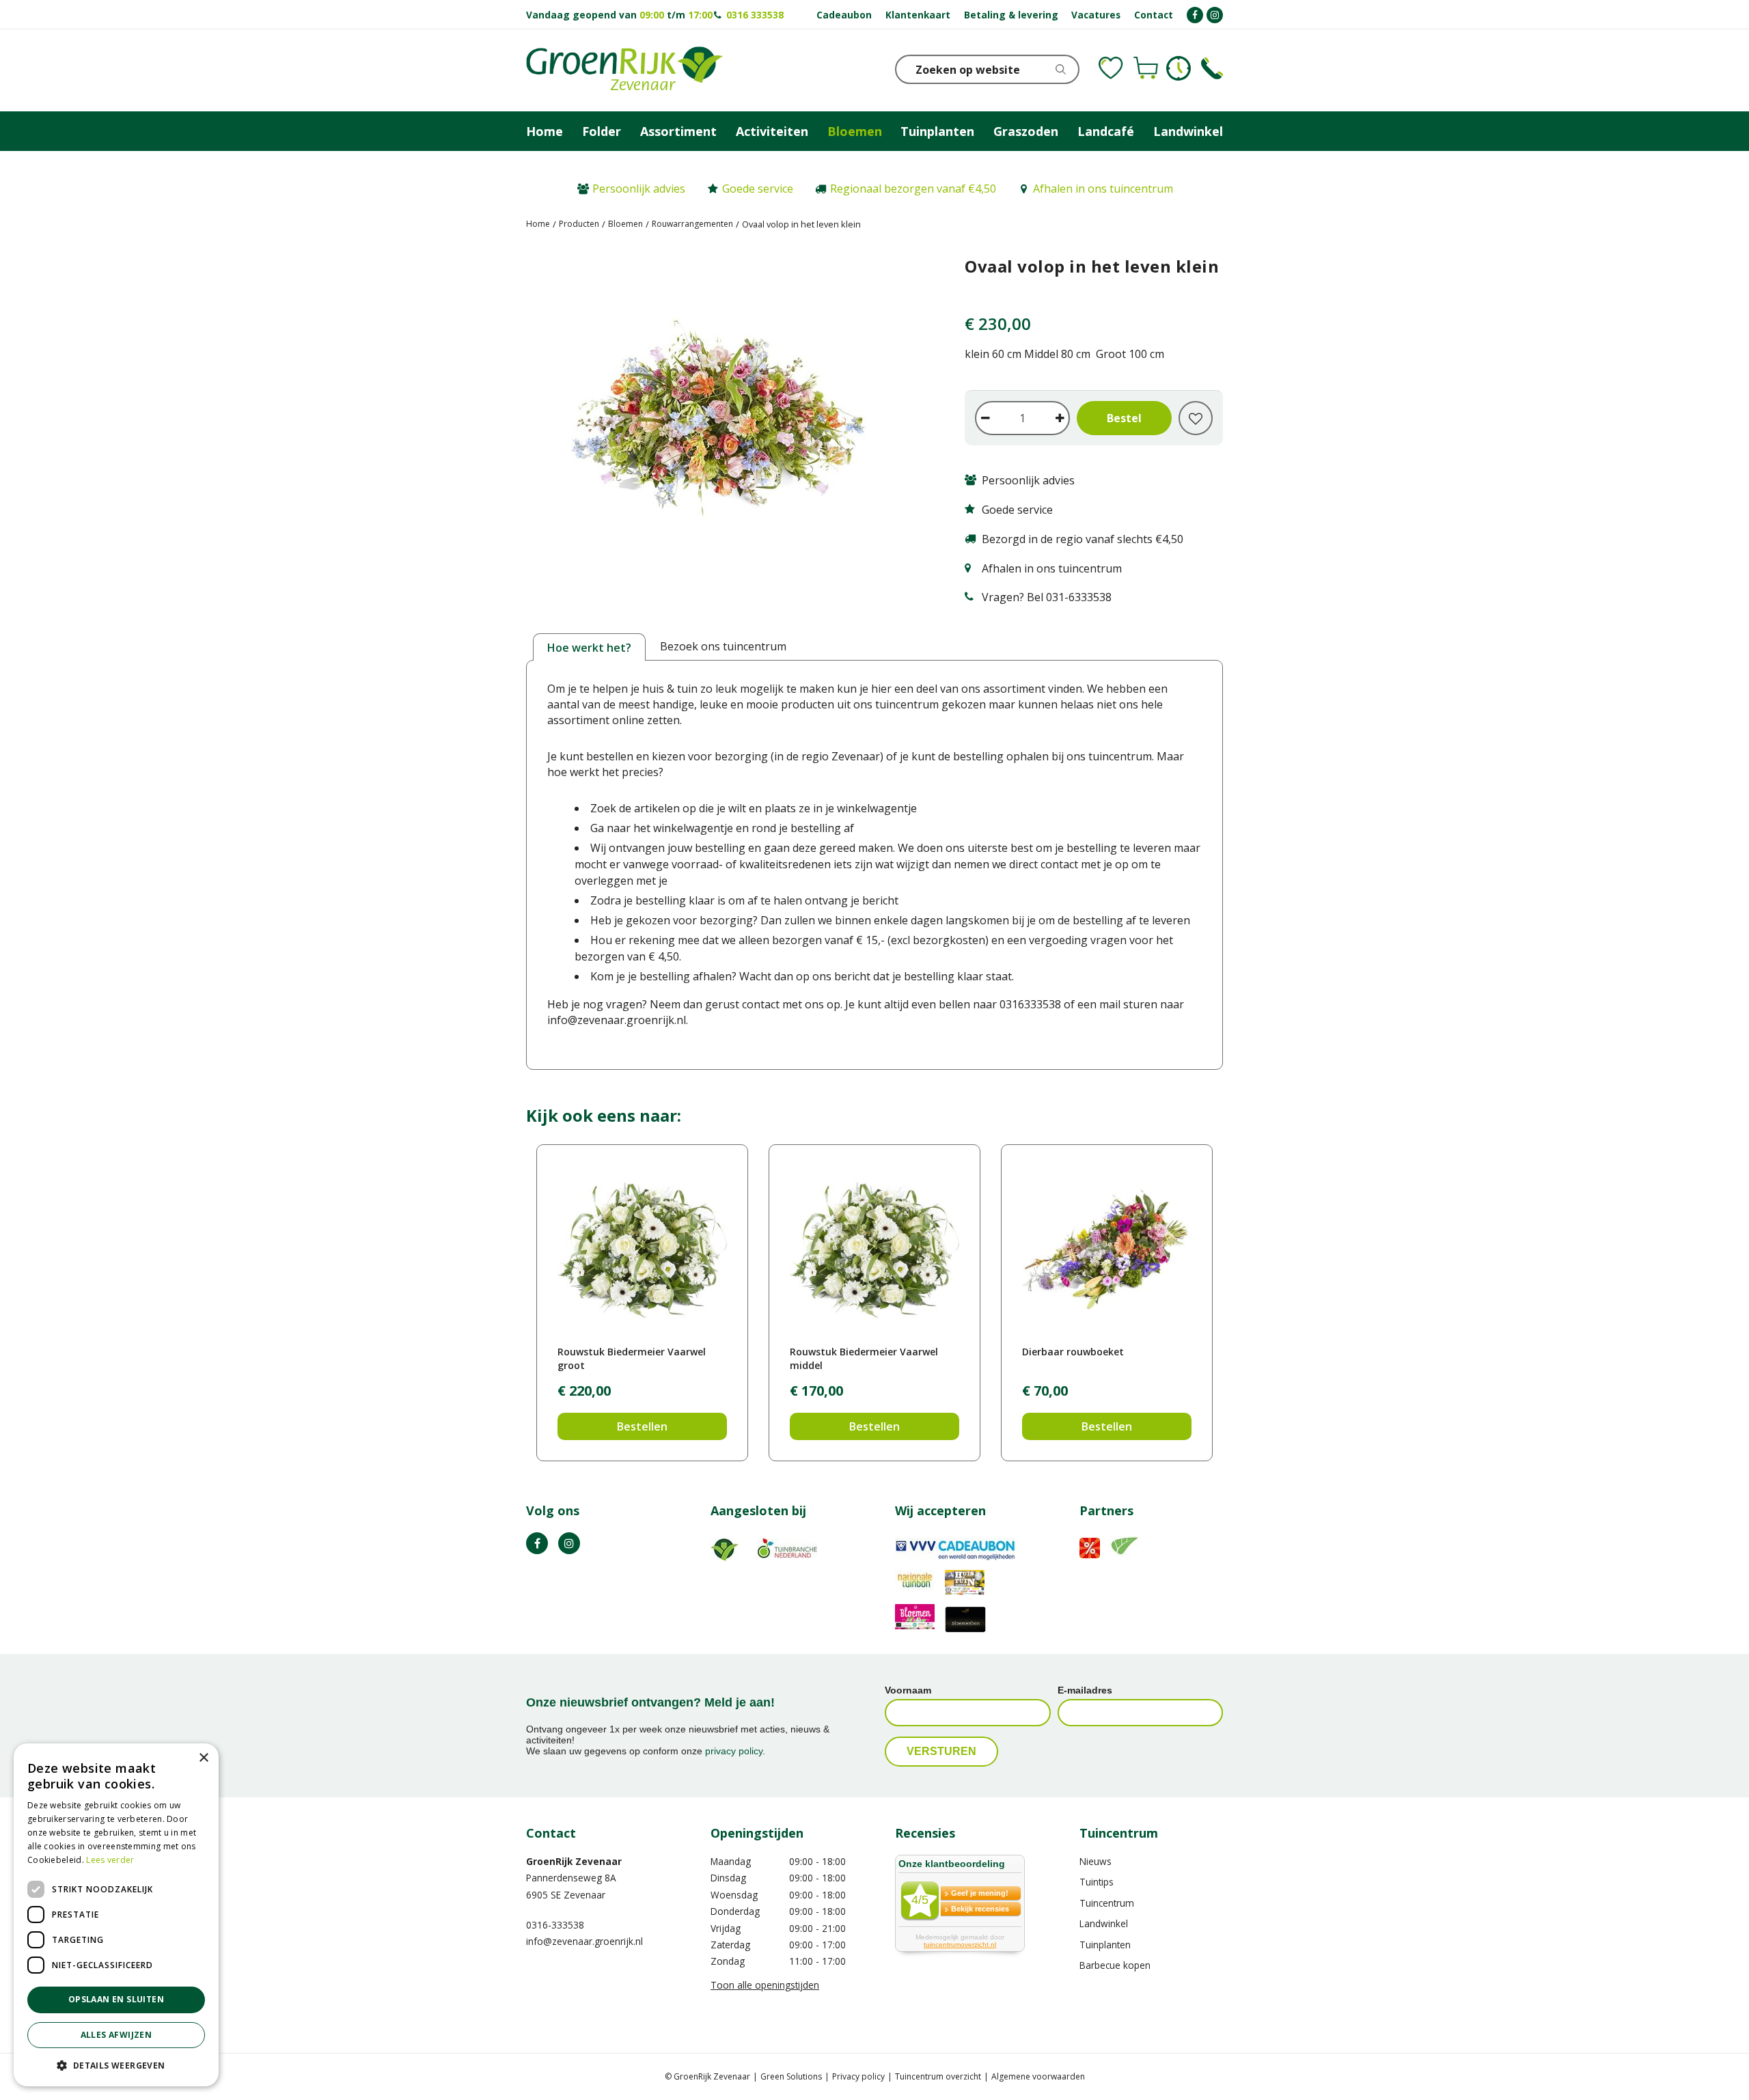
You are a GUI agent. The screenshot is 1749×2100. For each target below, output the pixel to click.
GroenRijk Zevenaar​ (574, 1861)
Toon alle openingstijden (765, 1985)
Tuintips (1097, 1882)
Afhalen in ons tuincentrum (1103, 189)
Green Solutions (791, 2076)
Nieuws (1096, 1861)
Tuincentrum (1107, 1903)
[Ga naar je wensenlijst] (1111, 68)
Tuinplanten (1105, 1945)
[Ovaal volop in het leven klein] (725, 424)
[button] (116, 2065)
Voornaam (908, 1690)
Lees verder (110, 1860)
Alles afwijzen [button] (116, 2035)
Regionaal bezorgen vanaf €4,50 (913, 189)
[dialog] (116, 1915)
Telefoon (1212, 68)
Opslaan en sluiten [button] (116, 1999)
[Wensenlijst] (1111, 68)
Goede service (758, 189)
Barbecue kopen (1115, 1965)
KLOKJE (1179, 68)
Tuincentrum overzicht (938, 2076)
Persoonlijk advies (639, 189)
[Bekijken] (1146, 68)
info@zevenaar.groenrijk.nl (584, 1941)
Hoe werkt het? (589, 648)
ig (569, 1543)
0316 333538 (755, 15)
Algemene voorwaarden (1038, 2076)
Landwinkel (1104, 1923)
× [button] (203, 1758)
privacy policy (734, 1751)
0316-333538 (555, 1925)
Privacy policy (858, 2076)
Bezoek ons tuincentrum (723, 646)
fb (537, 1543)
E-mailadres (1085, 1690)
